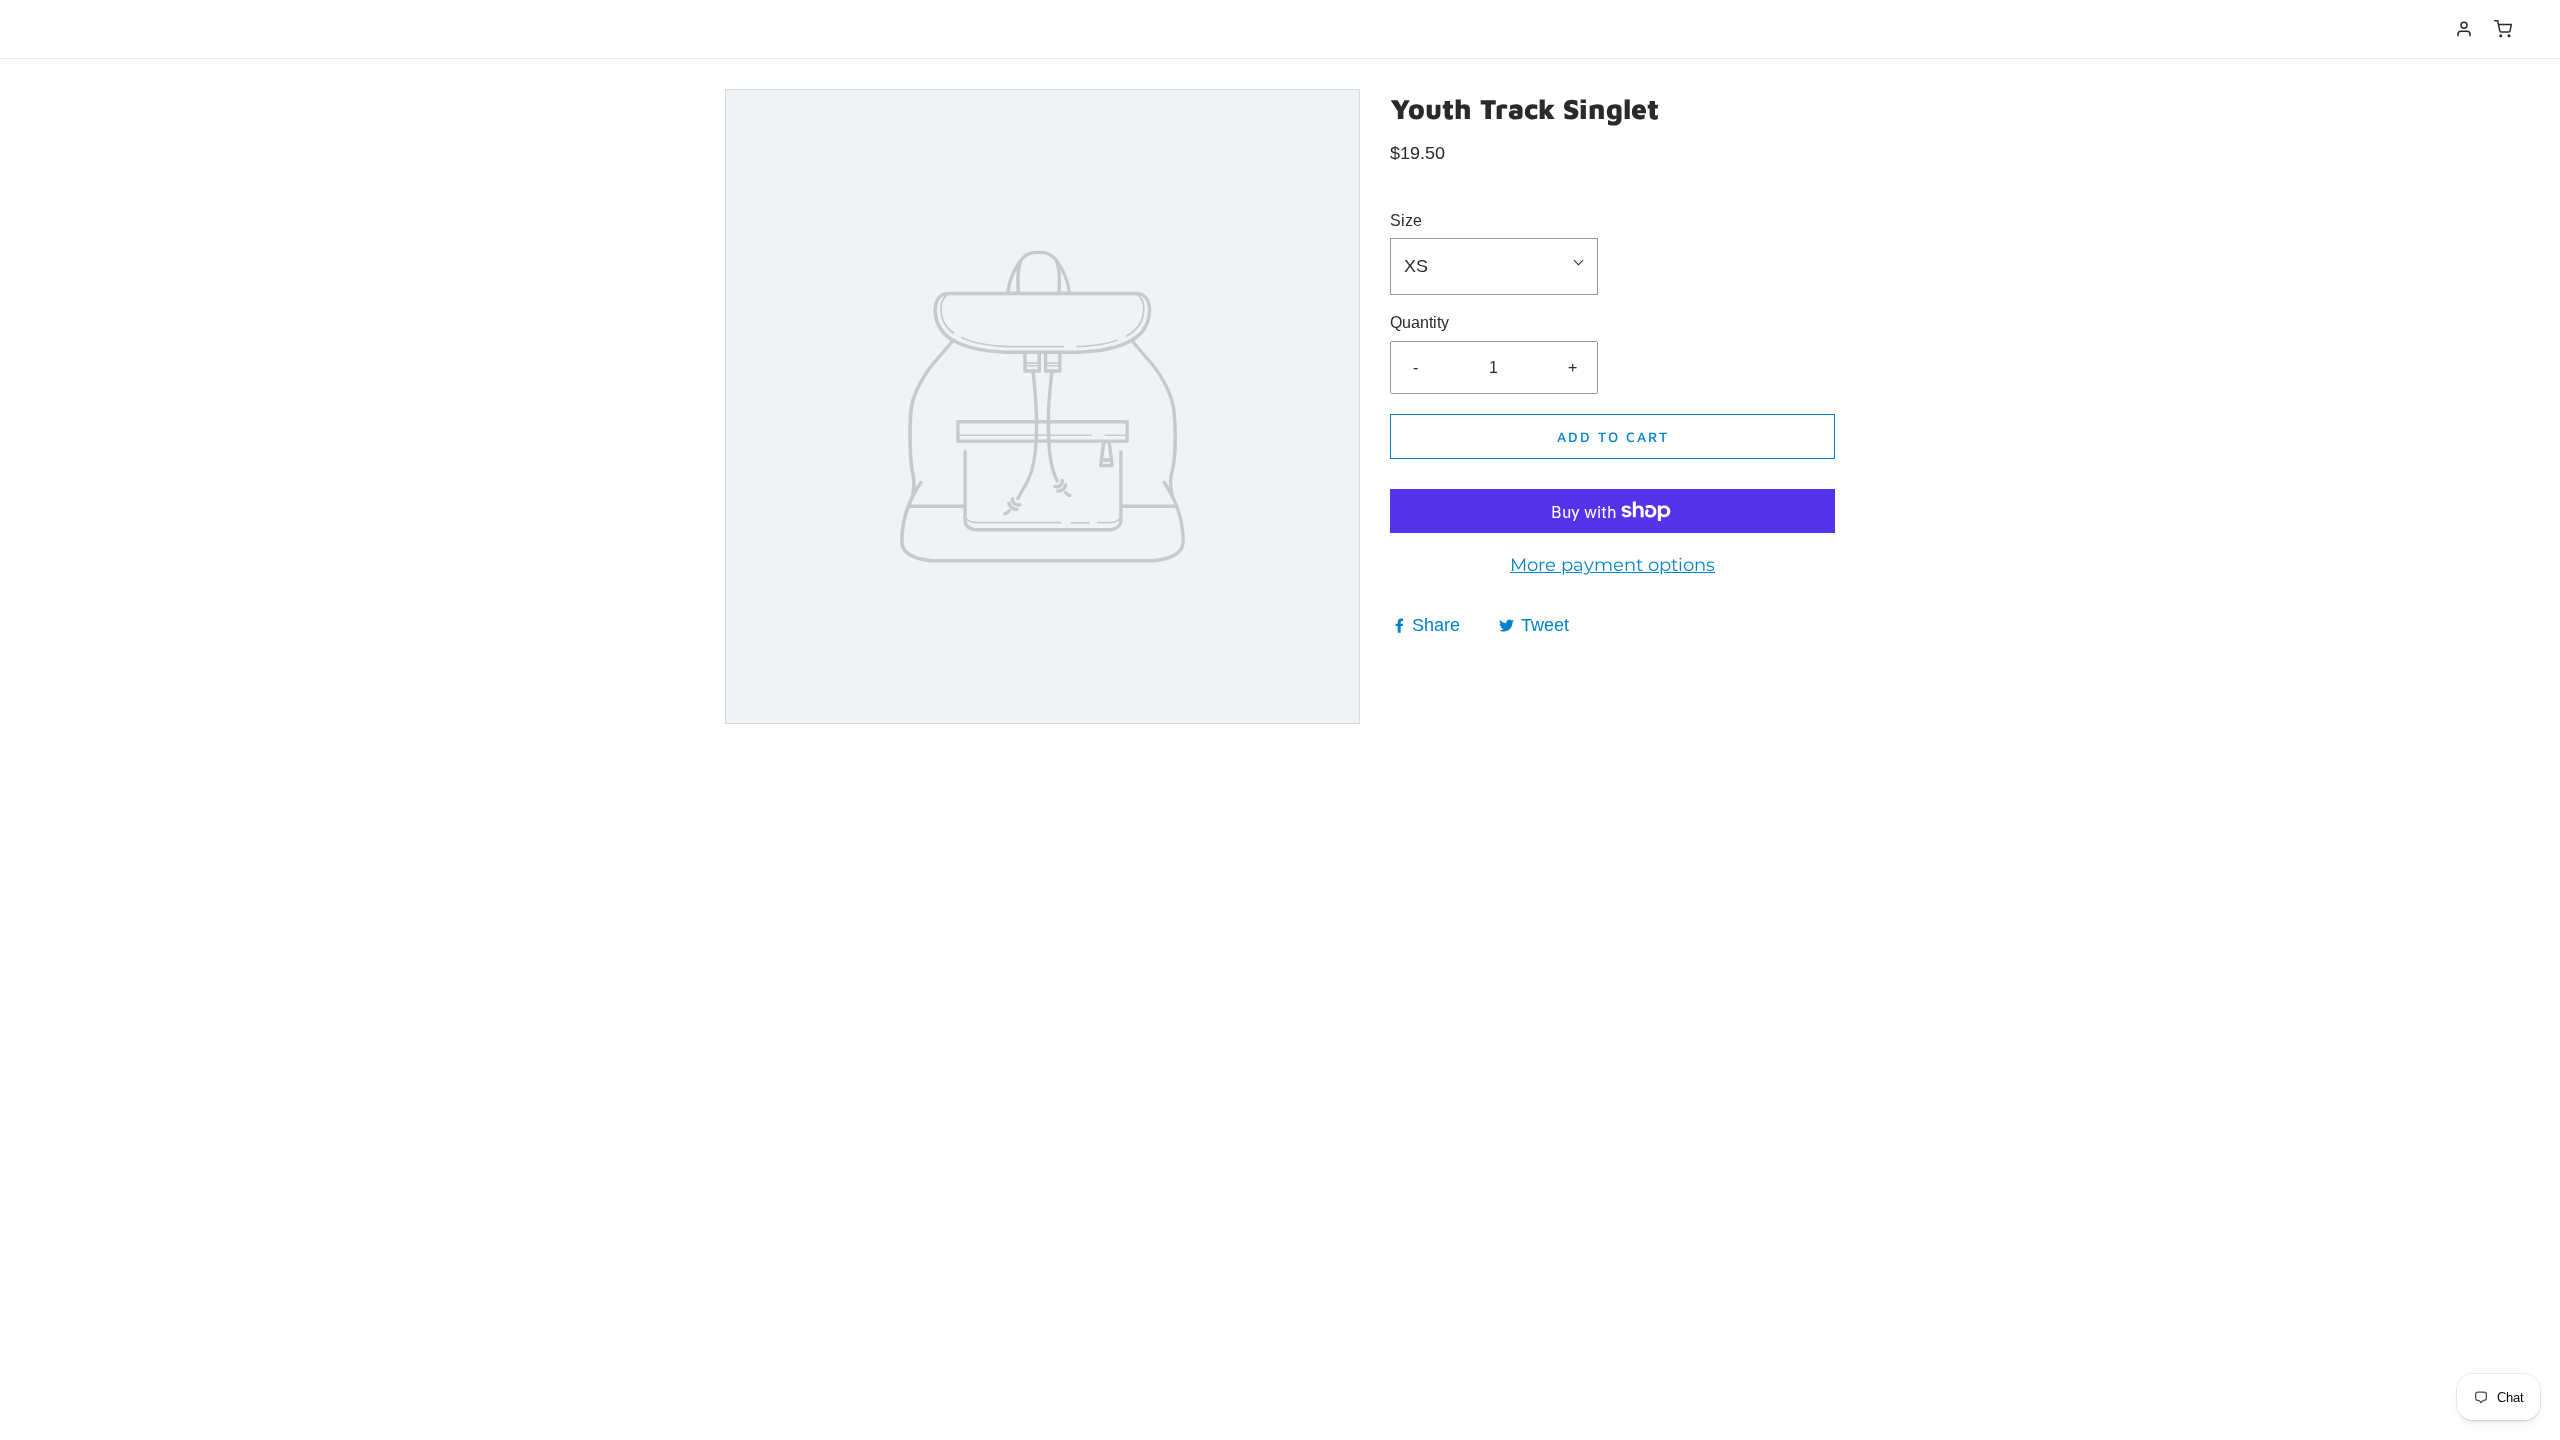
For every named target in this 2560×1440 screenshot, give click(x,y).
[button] (1494, 266)
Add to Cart (1613, 436)
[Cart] (2503, 29)
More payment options (1612, 565)
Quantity (1419, 322)
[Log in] (2464, 29)
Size (1406, 220)
